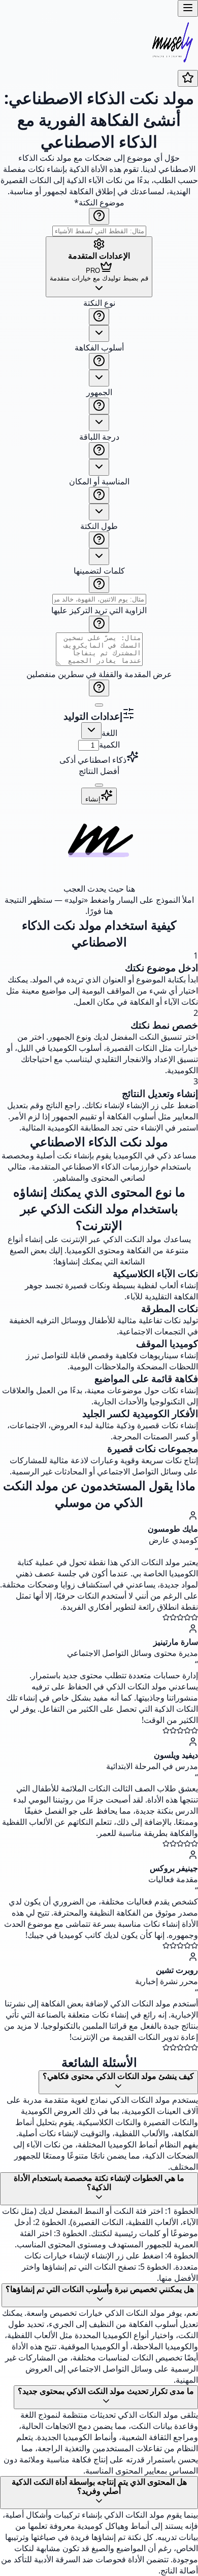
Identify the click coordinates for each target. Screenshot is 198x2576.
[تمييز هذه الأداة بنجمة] (188, 78)
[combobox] (99, 333)
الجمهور (99, 392)
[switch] (99, 705)
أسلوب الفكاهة (99, 347)
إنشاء (93, 799)
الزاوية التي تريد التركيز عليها (99, 610)
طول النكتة (99, 526)
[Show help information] (99, 216)
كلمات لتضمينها (99, 571)
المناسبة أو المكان (99, 481)
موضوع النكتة (99, 202)
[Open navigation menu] (188, 8)
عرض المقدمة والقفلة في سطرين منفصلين (99, 674)
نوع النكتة (99, 303)
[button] (99, 502)
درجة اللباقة (99, 437)
